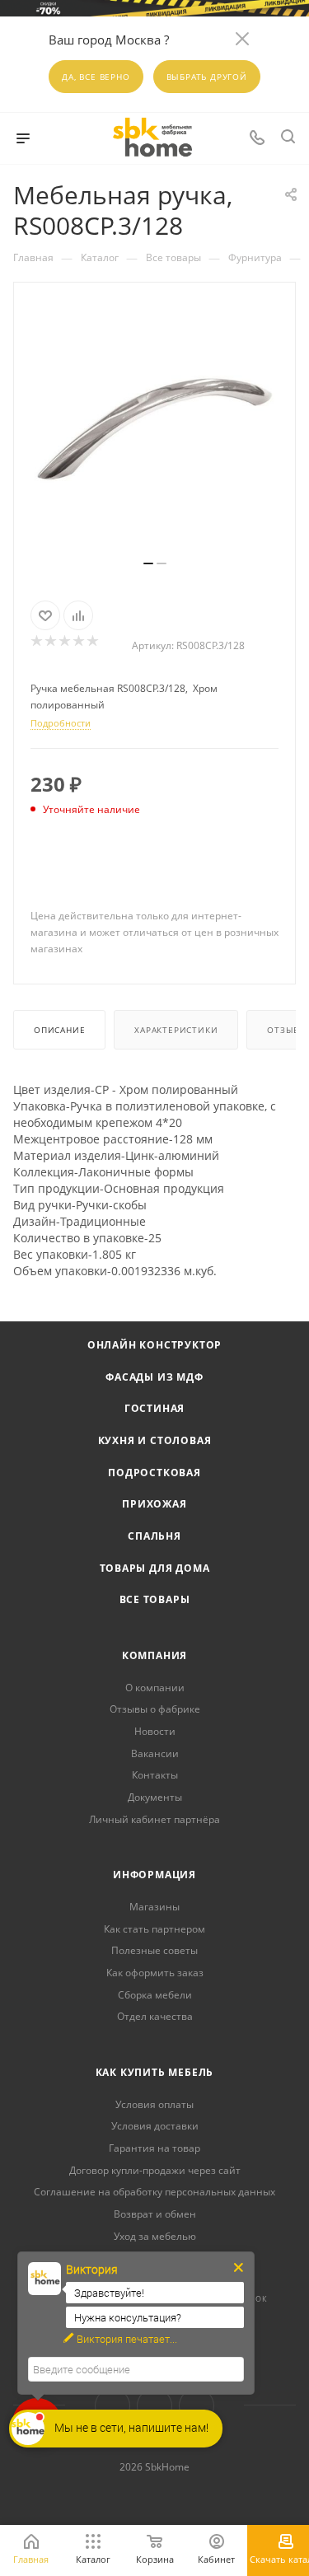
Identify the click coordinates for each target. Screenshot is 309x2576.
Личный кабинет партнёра (154, 1819)
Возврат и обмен (155, 2214)
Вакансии (155, 1753)
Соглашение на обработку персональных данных (154, 2192)
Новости (155, 1731)
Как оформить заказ (155, 1973)
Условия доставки (155, 2126)
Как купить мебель (155, 2072)
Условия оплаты (154, 2104)
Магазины (154, 1907)
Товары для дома (155, 1568)
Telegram (154, 2406)
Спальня (154, 1536)
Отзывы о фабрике (155, 1709)
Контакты (155, 1775)
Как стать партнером (154, 1929)
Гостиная (154, 1408)
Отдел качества (155, 2016)
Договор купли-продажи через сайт (155, 2170)
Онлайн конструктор (154, 1345)
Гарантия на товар (154, 2148)
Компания (154, 1655)
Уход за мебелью (155, 2236)
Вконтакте (112, 2406)
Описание (59, 1030)
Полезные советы (154, 1950)
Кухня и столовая (155, 1440)
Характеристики (176, 1030)
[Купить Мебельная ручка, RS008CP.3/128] (155, 428)
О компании (155, 1688)
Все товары (155, 1599)
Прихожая (154, 1504)
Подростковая (154, 1473)
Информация (154, 1875)
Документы (155, 1797)
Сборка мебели (155, 1995)
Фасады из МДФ (154, 1377)
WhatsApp (197, 2406)
